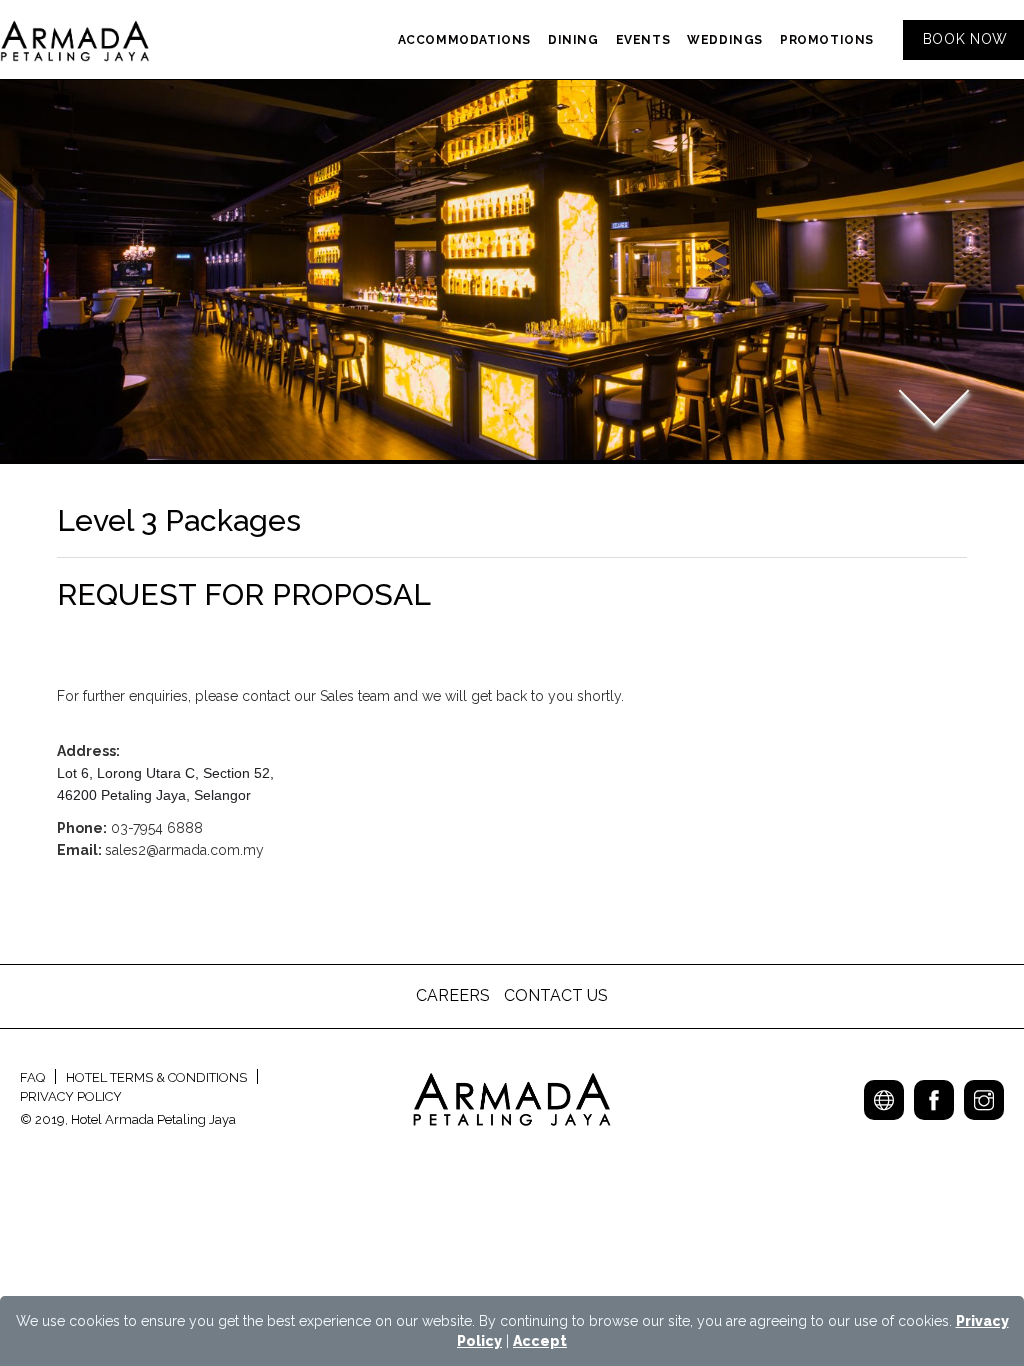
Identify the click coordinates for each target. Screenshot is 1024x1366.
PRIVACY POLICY (71, 1096)
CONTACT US (556, 995)
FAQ (32, 1077)
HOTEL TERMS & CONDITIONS (156, 1077)
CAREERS (455, 995)
